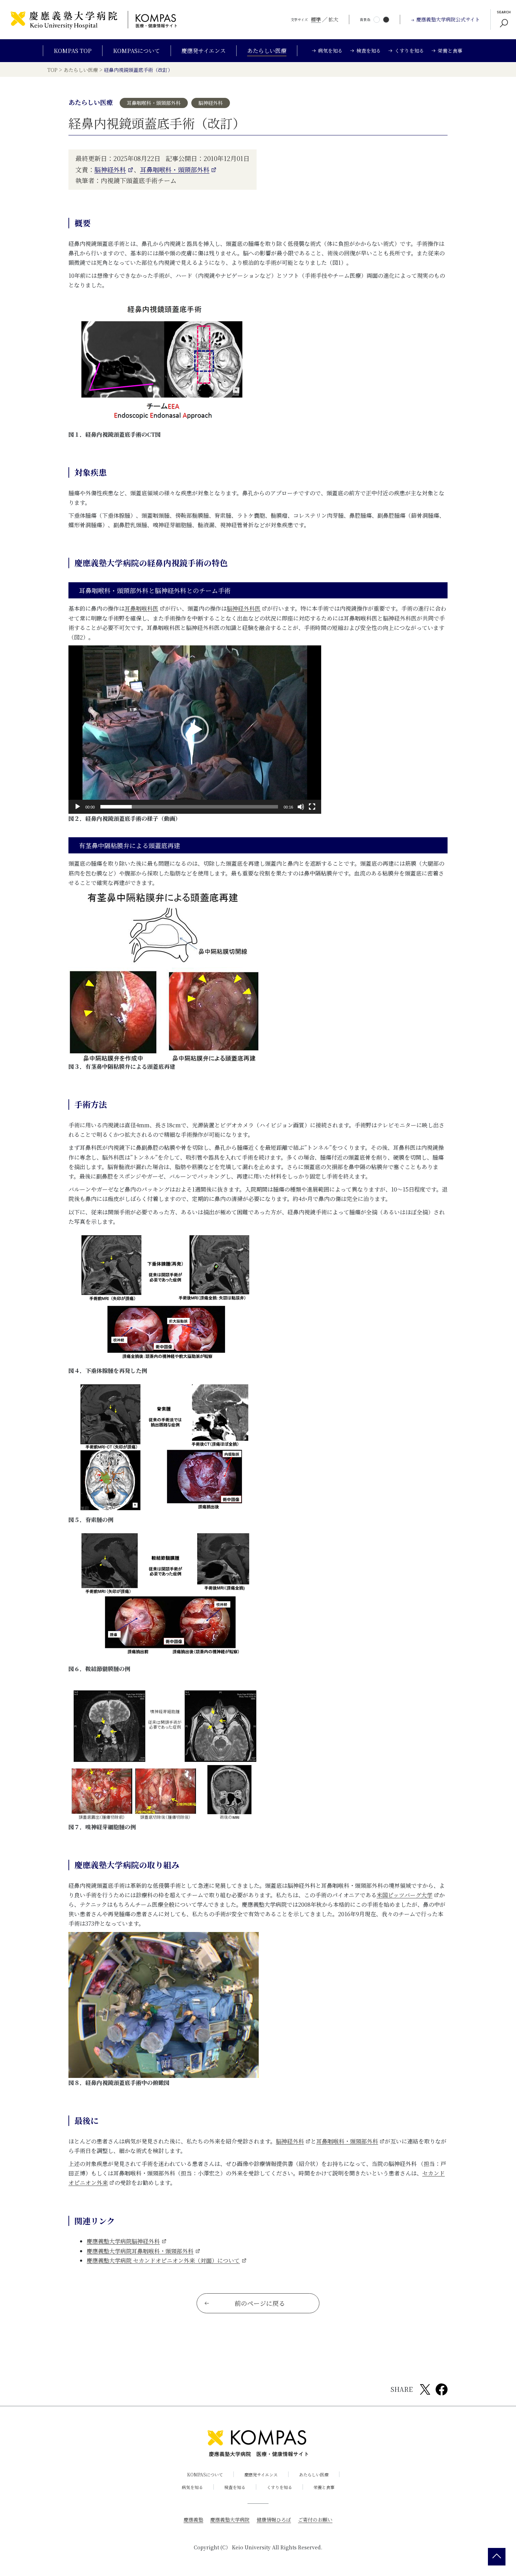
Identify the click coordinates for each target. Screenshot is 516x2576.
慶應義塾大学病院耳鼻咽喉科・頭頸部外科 (140, 2251)
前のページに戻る (260, 2303)
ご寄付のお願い (315, 2520)
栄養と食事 (324, 2487)
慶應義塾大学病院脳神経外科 (123, 2241)
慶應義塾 (193, 2520)
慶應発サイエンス (204, 51)
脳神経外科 (110, 169)
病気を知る (192, 2487)
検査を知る (235, 2487)
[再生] (78, 807)
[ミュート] (301, 807)
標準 (316, 19)
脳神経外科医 (244, 608)
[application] (195, 730)
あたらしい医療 (267, 51)
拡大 (333, 19)
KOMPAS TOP (73, 51)
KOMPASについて (137, 51)
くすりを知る (279, 2487)
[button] (195, 730)
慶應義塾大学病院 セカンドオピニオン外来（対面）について (163, 2260)
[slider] (189, 807)
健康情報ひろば (274, 2520)
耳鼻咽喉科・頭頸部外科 (175, 169)
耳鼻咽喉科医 (141, 608)
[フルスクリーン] (312, 807)
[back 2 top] (497, 2557)
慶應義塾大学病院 (230, 2520)
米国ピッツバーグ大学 (405, 1895)
